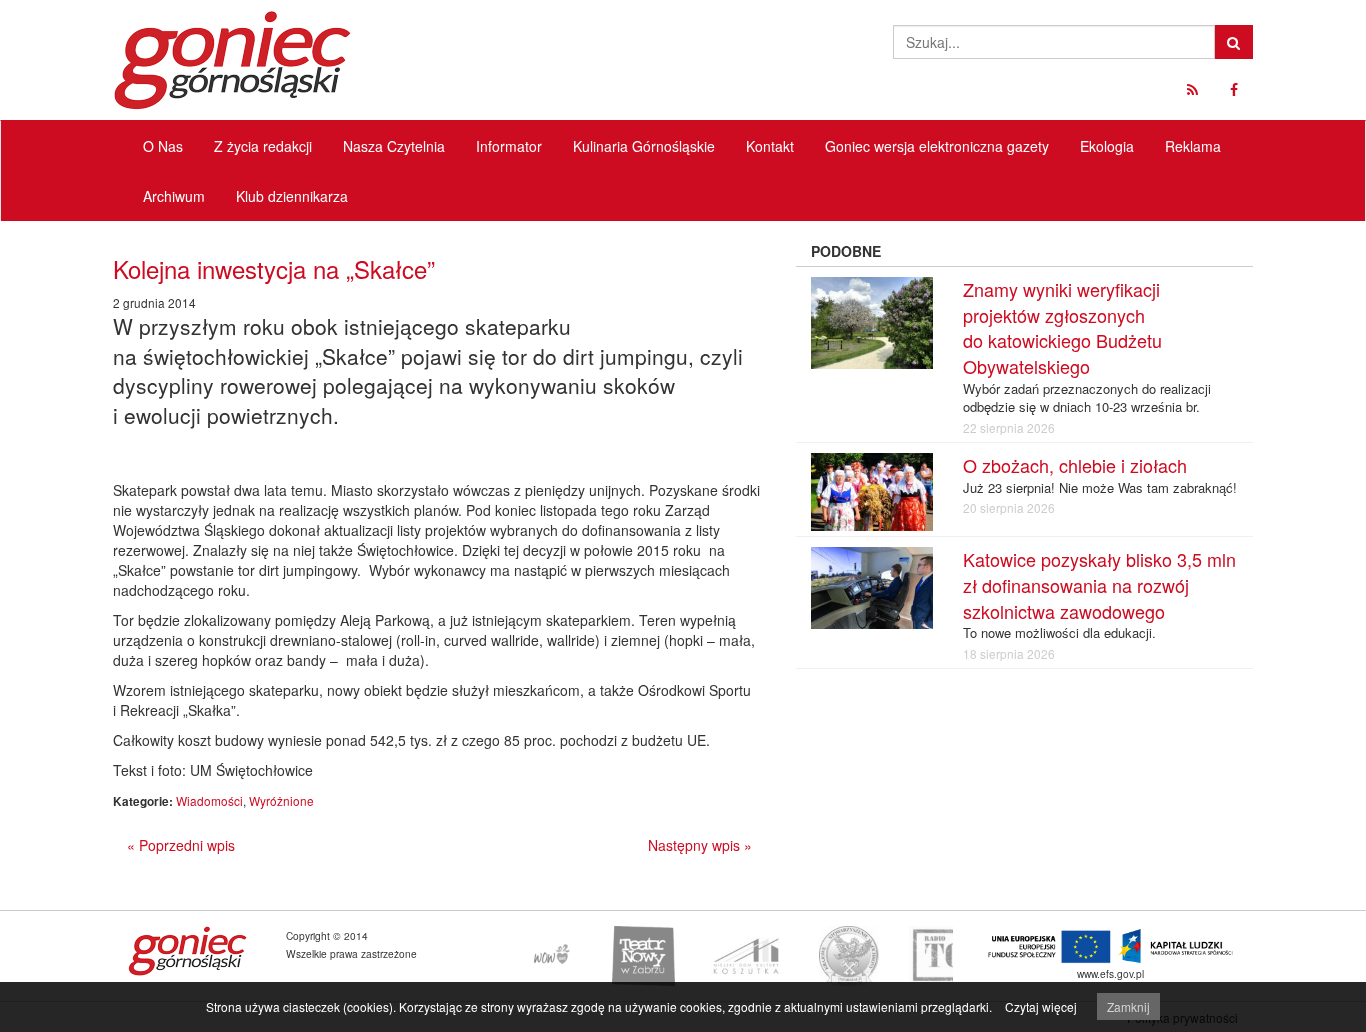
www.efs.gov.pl (1110, 973)
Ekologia (1107, 146)
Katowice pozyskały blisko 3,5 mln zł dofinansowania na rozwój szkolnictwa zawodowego (1099, 584)
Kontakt (770, 146)
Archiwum (174, 196)
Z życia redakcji (263, 146)
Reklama (1193, 146)
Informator (509, 146)
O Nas (163, 146)
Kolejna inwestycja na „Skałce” (274, 268)
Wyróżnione (281, 800)
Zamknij (1128, 1006)
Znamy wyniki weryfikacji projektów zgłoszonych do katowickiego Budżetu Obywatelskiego (1062, 327)
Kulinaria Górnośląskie (644, 146)
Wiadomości (209, 800)
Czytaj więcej (1041, 1006)
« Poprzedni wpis (181, 845)
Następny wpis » (700, 845)
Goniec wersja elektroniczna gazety (937, 146)
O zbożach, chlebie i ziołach (1075, 465)
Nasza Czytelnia (394, 146)
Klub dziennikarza (292, 196)
